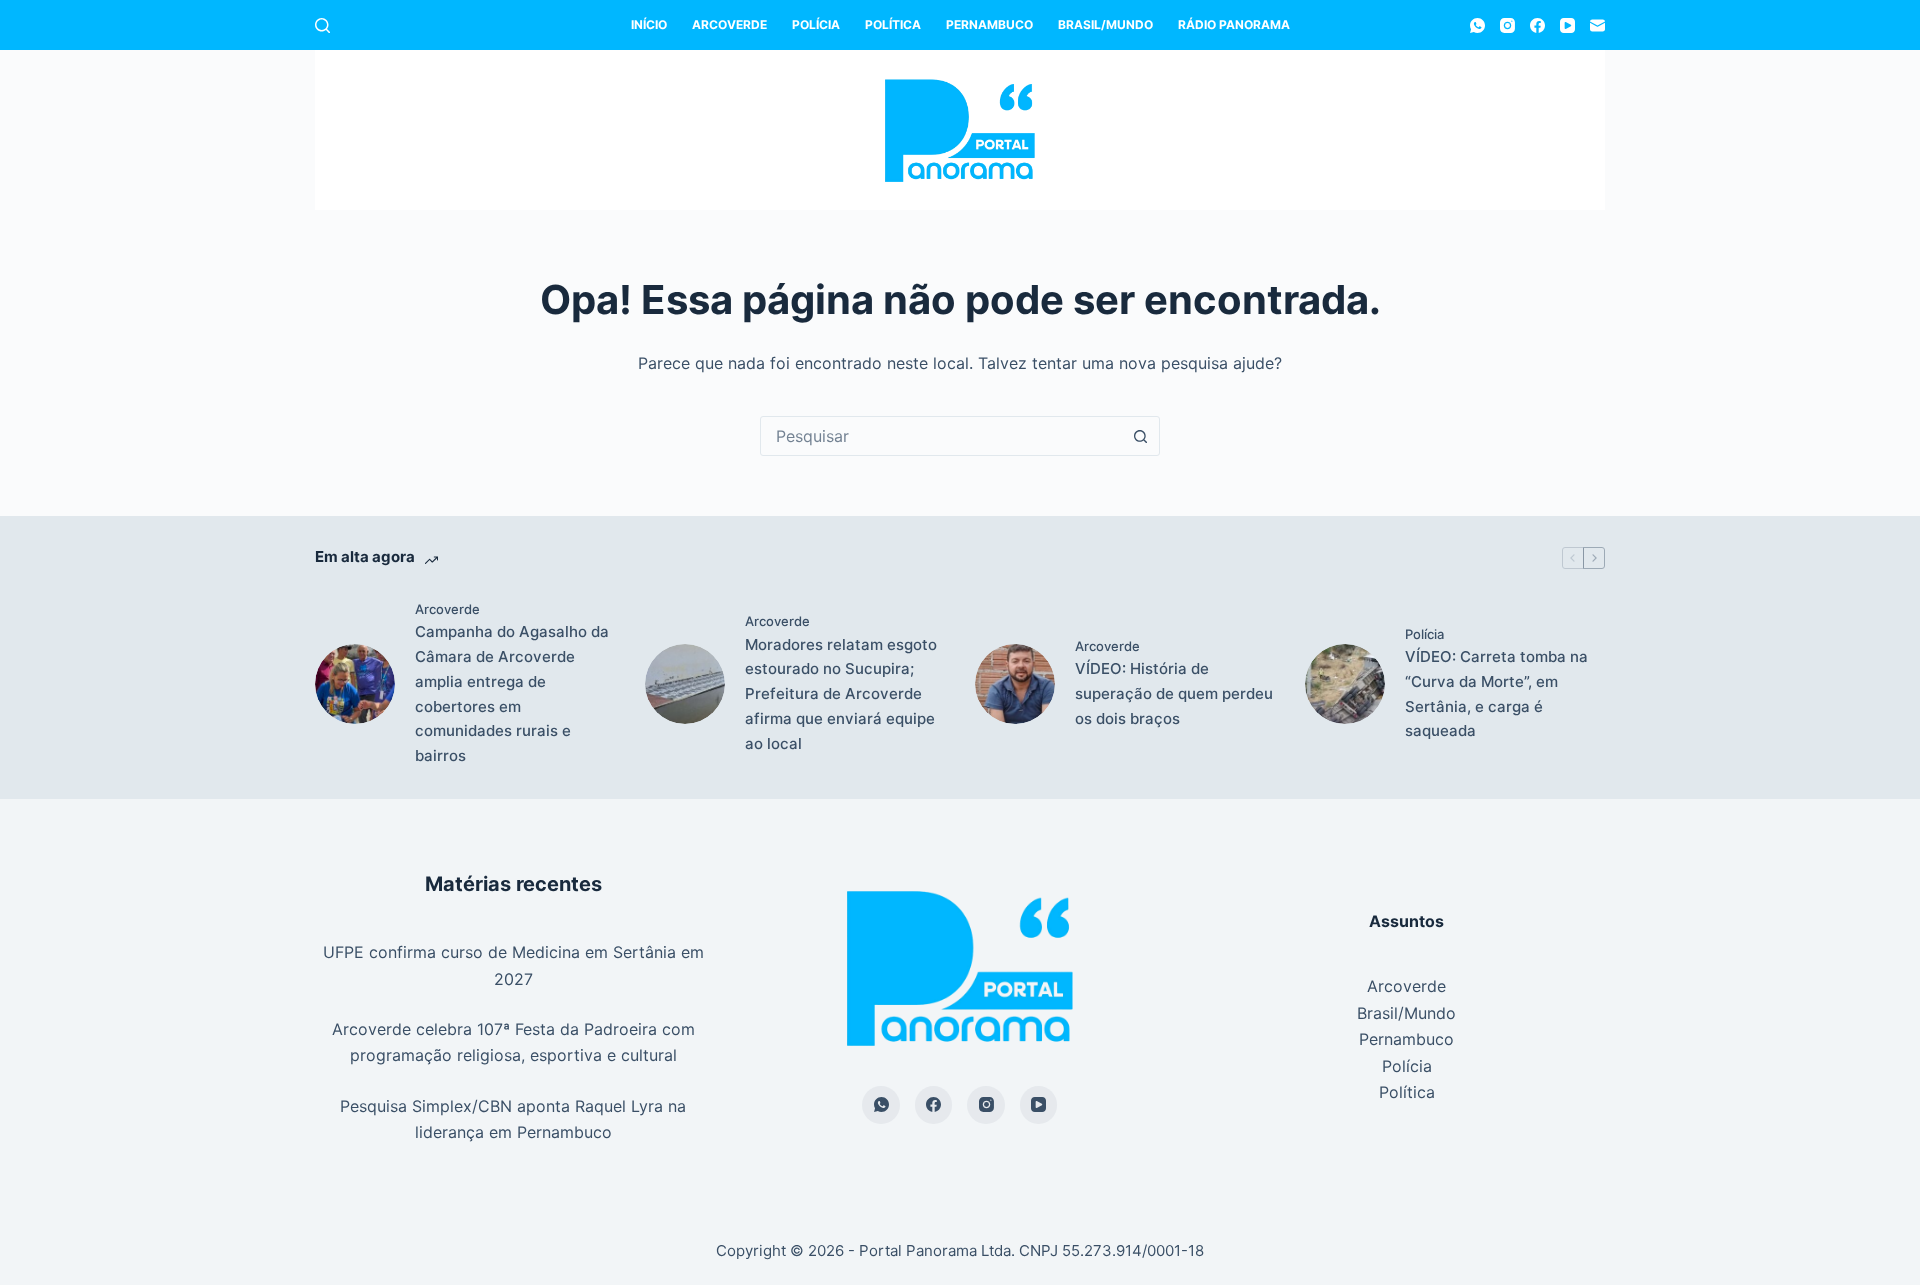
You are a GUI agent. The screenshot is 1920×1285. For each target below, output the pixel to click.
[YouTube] (1567, 25)
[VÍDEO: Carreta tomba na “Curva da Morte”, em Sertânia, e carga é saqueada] (1345, 684)
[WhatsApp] (1477, 25)
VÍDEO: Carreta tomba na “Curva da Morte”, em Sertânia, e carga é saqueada (1496, 693)
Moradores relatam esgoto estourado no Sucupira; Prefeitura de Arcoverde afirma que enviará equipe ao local (841, 694)
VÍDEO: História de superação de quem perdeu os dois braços (1174, 693)
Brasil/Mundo (1105, 24)
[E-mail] (1597, 25)
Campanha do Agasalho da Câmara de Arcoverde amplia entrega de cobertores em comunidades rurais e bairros (512, 693)
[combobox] (941, 436)
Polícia (816, 24)
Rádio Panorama (1234, 24)
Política (893, 24)
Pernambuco (989, 24)
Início (649, 24)
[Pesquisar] (322, 25)
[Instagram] (1507, 25)
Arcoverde (729, 24)
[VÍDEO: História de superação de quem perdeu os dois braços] (1015, 684)
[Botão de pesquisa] (1140, 436)
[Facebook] (1537, 25)
